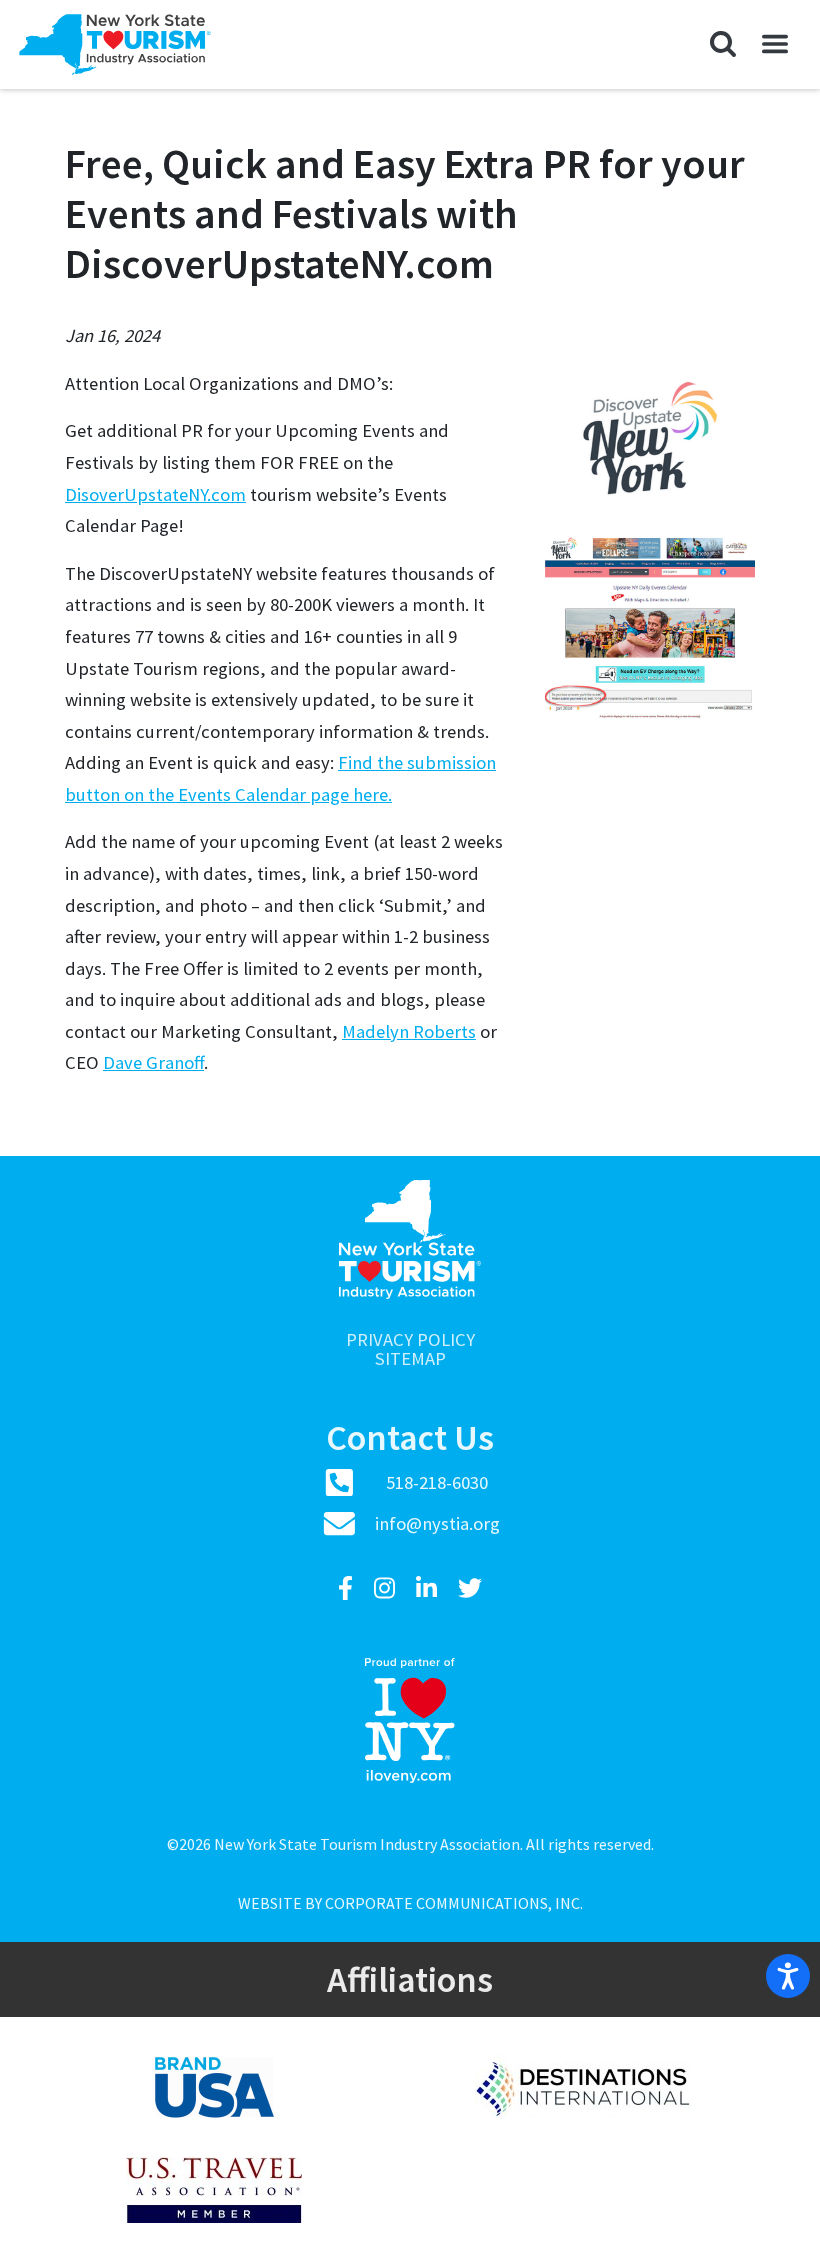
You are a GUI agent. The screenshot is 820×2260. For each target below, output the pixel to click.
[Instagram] (387, 1588)
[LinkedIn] (429, 1588)
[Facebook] (348, 1588)
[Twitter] (470, 1588)
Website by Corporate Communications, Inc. (410, 1903)
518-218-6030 (437, 1482)
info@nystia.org (437, 1523)
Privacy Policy (410, 1340)
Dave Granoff (153, 1062)
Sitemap (410, 1359)
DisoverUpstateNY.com (155, 494)
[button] (723, 44)
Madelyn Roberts (409, 1031)
